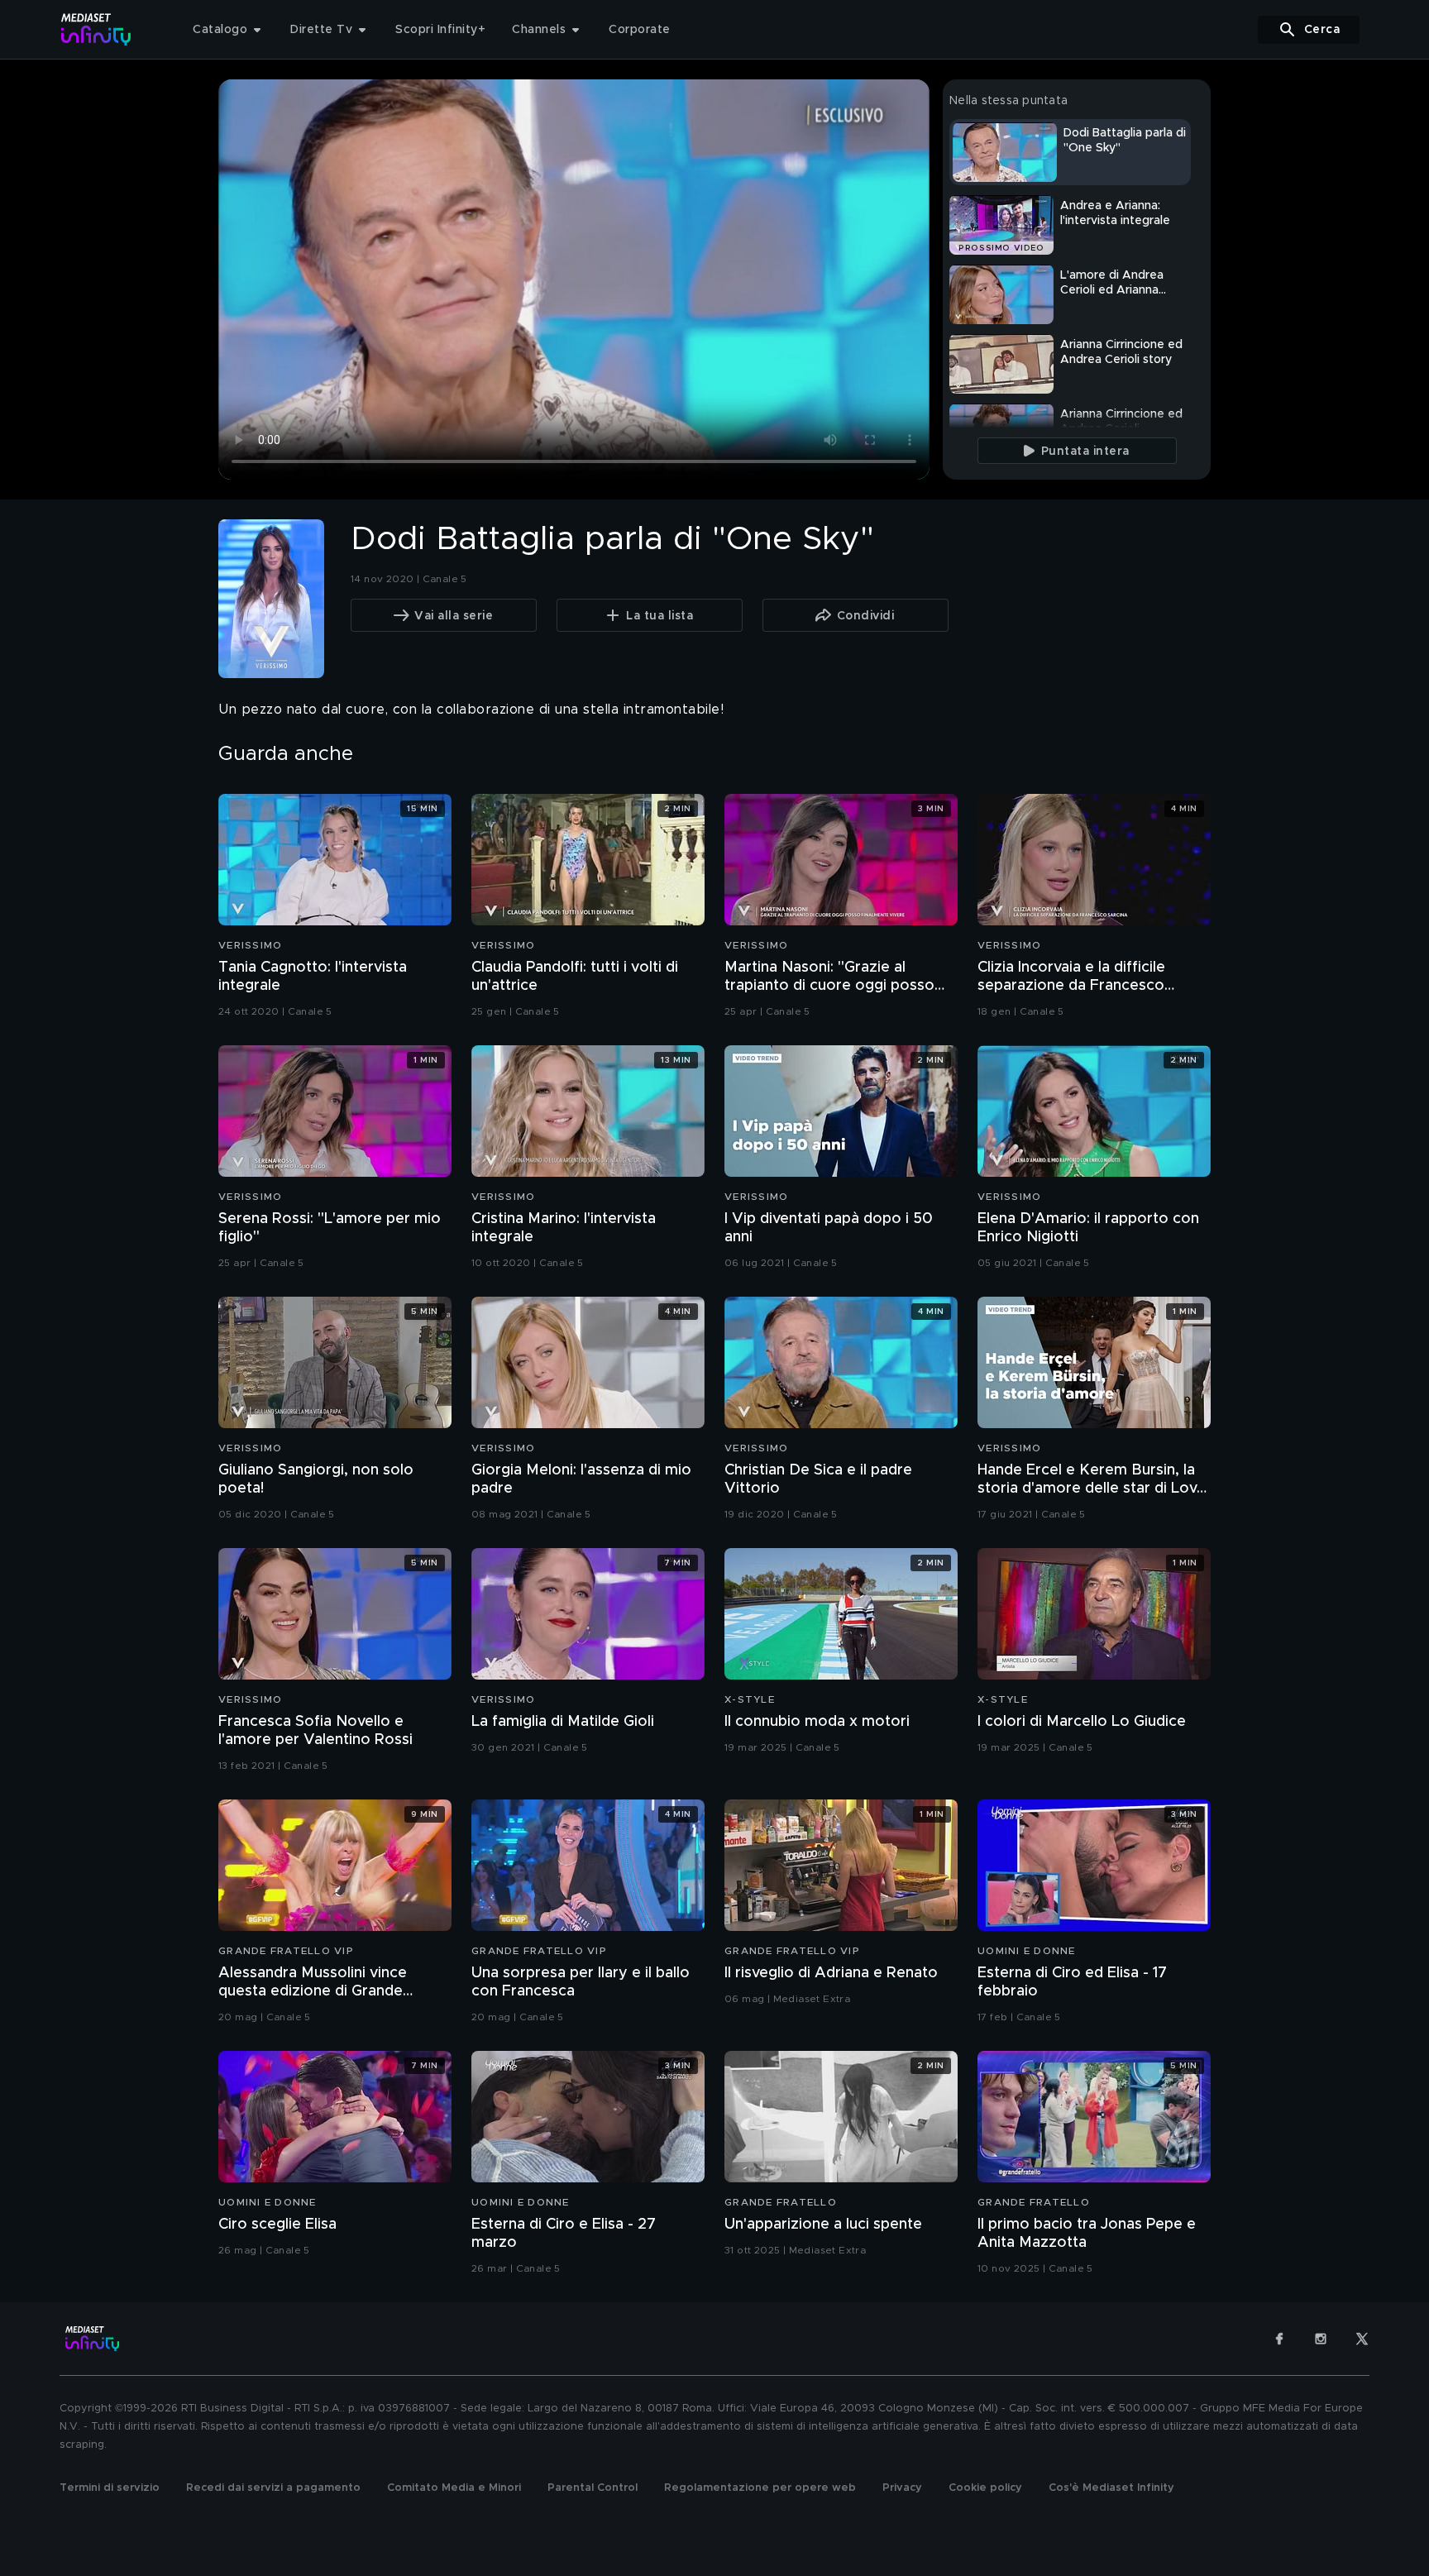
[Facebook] (1279, 2339)
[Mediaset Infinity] (96, 29)
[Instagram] (1321, 2339)
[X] (1362, 2339)
